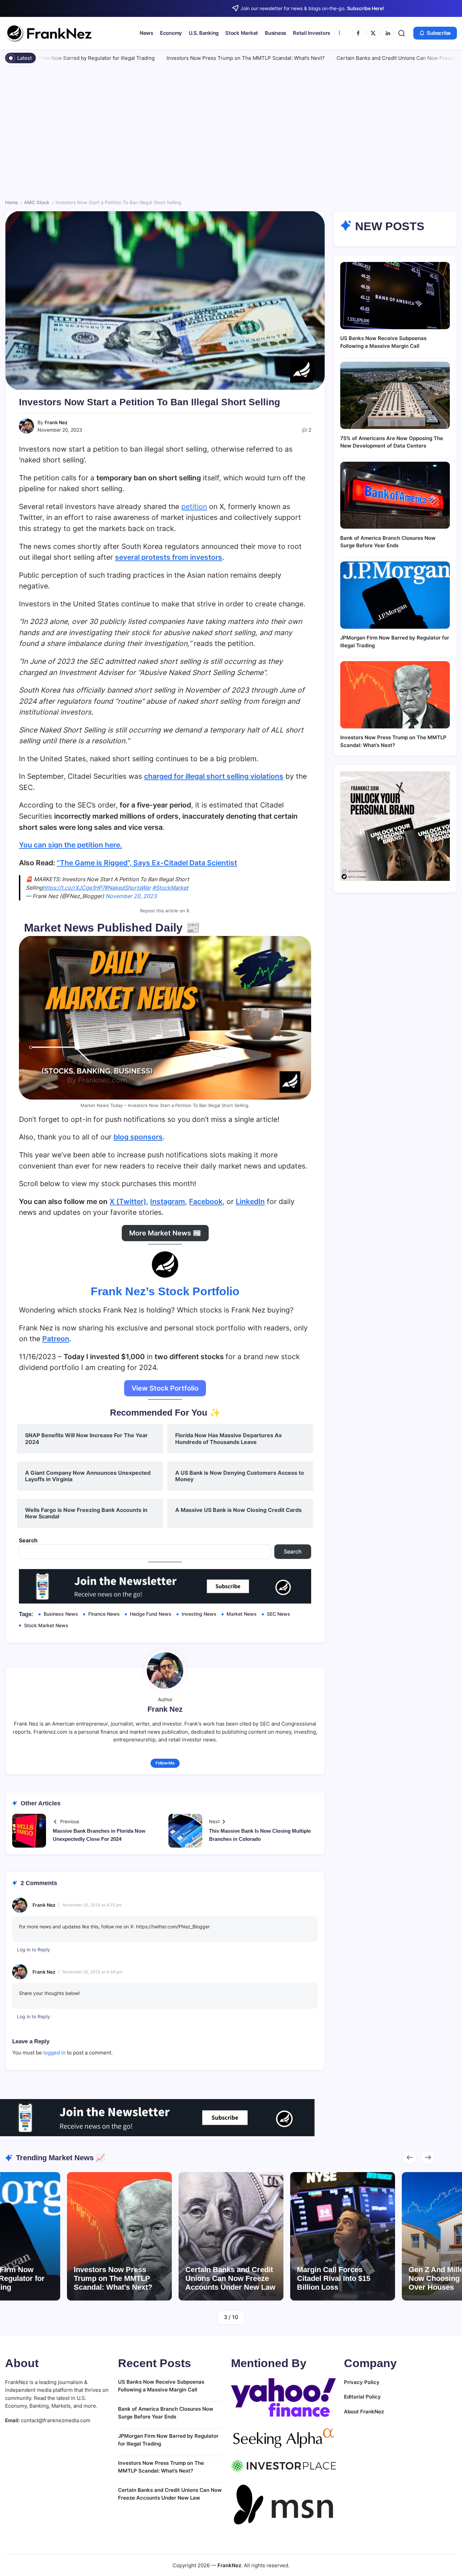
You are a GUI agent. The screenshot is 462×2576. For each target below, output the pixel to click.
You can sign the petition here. (71, 845)
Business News (61, 1614)
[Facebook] (358, 33)
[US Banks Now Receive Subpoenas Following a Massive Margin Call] (395, 296)
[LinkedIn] (388, 33)
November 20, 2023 (131, 896)
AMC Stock (37, 202)
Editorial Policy (362, 2397)
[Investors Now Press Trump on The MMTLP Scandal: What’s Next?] (395, 695)
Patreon (56, 1339)
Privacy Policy (362, 2382)
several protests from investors (169, 557)
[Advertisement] (231, 135)
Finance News (104, 1614)
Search (28, 1540)
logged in (54, 2053)
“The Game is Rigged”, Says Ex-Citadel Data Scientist (147, 863)
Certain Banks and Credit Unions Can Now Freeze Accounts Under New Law (346, 58)
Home (11, 202)
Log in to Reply (33, 1949)
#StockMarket (170, 888)
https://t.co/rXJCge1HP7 (74, 888)
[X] (373, 33)
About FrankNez (364, 2412)
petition (194, 507)
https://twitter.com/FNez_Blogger (173, 1927)
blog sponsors (138, 1137)
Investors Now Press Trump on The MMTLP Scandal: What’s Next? (163, 58)
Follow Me (165, 1763)
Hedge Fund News (151, 1614)
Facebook (206, 1201)
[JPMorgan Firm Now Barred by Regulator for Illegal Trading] (395, 595)
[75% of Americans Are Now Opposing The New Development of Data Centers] (395, 395)
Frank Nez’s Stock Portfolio (165, 1291)
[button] (402, 33)
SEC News (279, 1614)
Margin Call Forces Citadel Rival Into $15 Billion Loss (222, 2279)
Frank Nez (56, 422)
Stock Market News (46, 1625)
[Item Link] (119, 2236)
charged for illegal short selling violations (214, 776)
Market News (242, 1614)
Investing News (199, 1614)
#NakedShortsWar (128, 888)
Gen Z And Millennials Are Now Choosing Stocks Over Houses (342, 2279)
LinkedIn (250, 1201)
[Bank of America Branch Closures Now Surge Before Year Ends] (395, 495)
